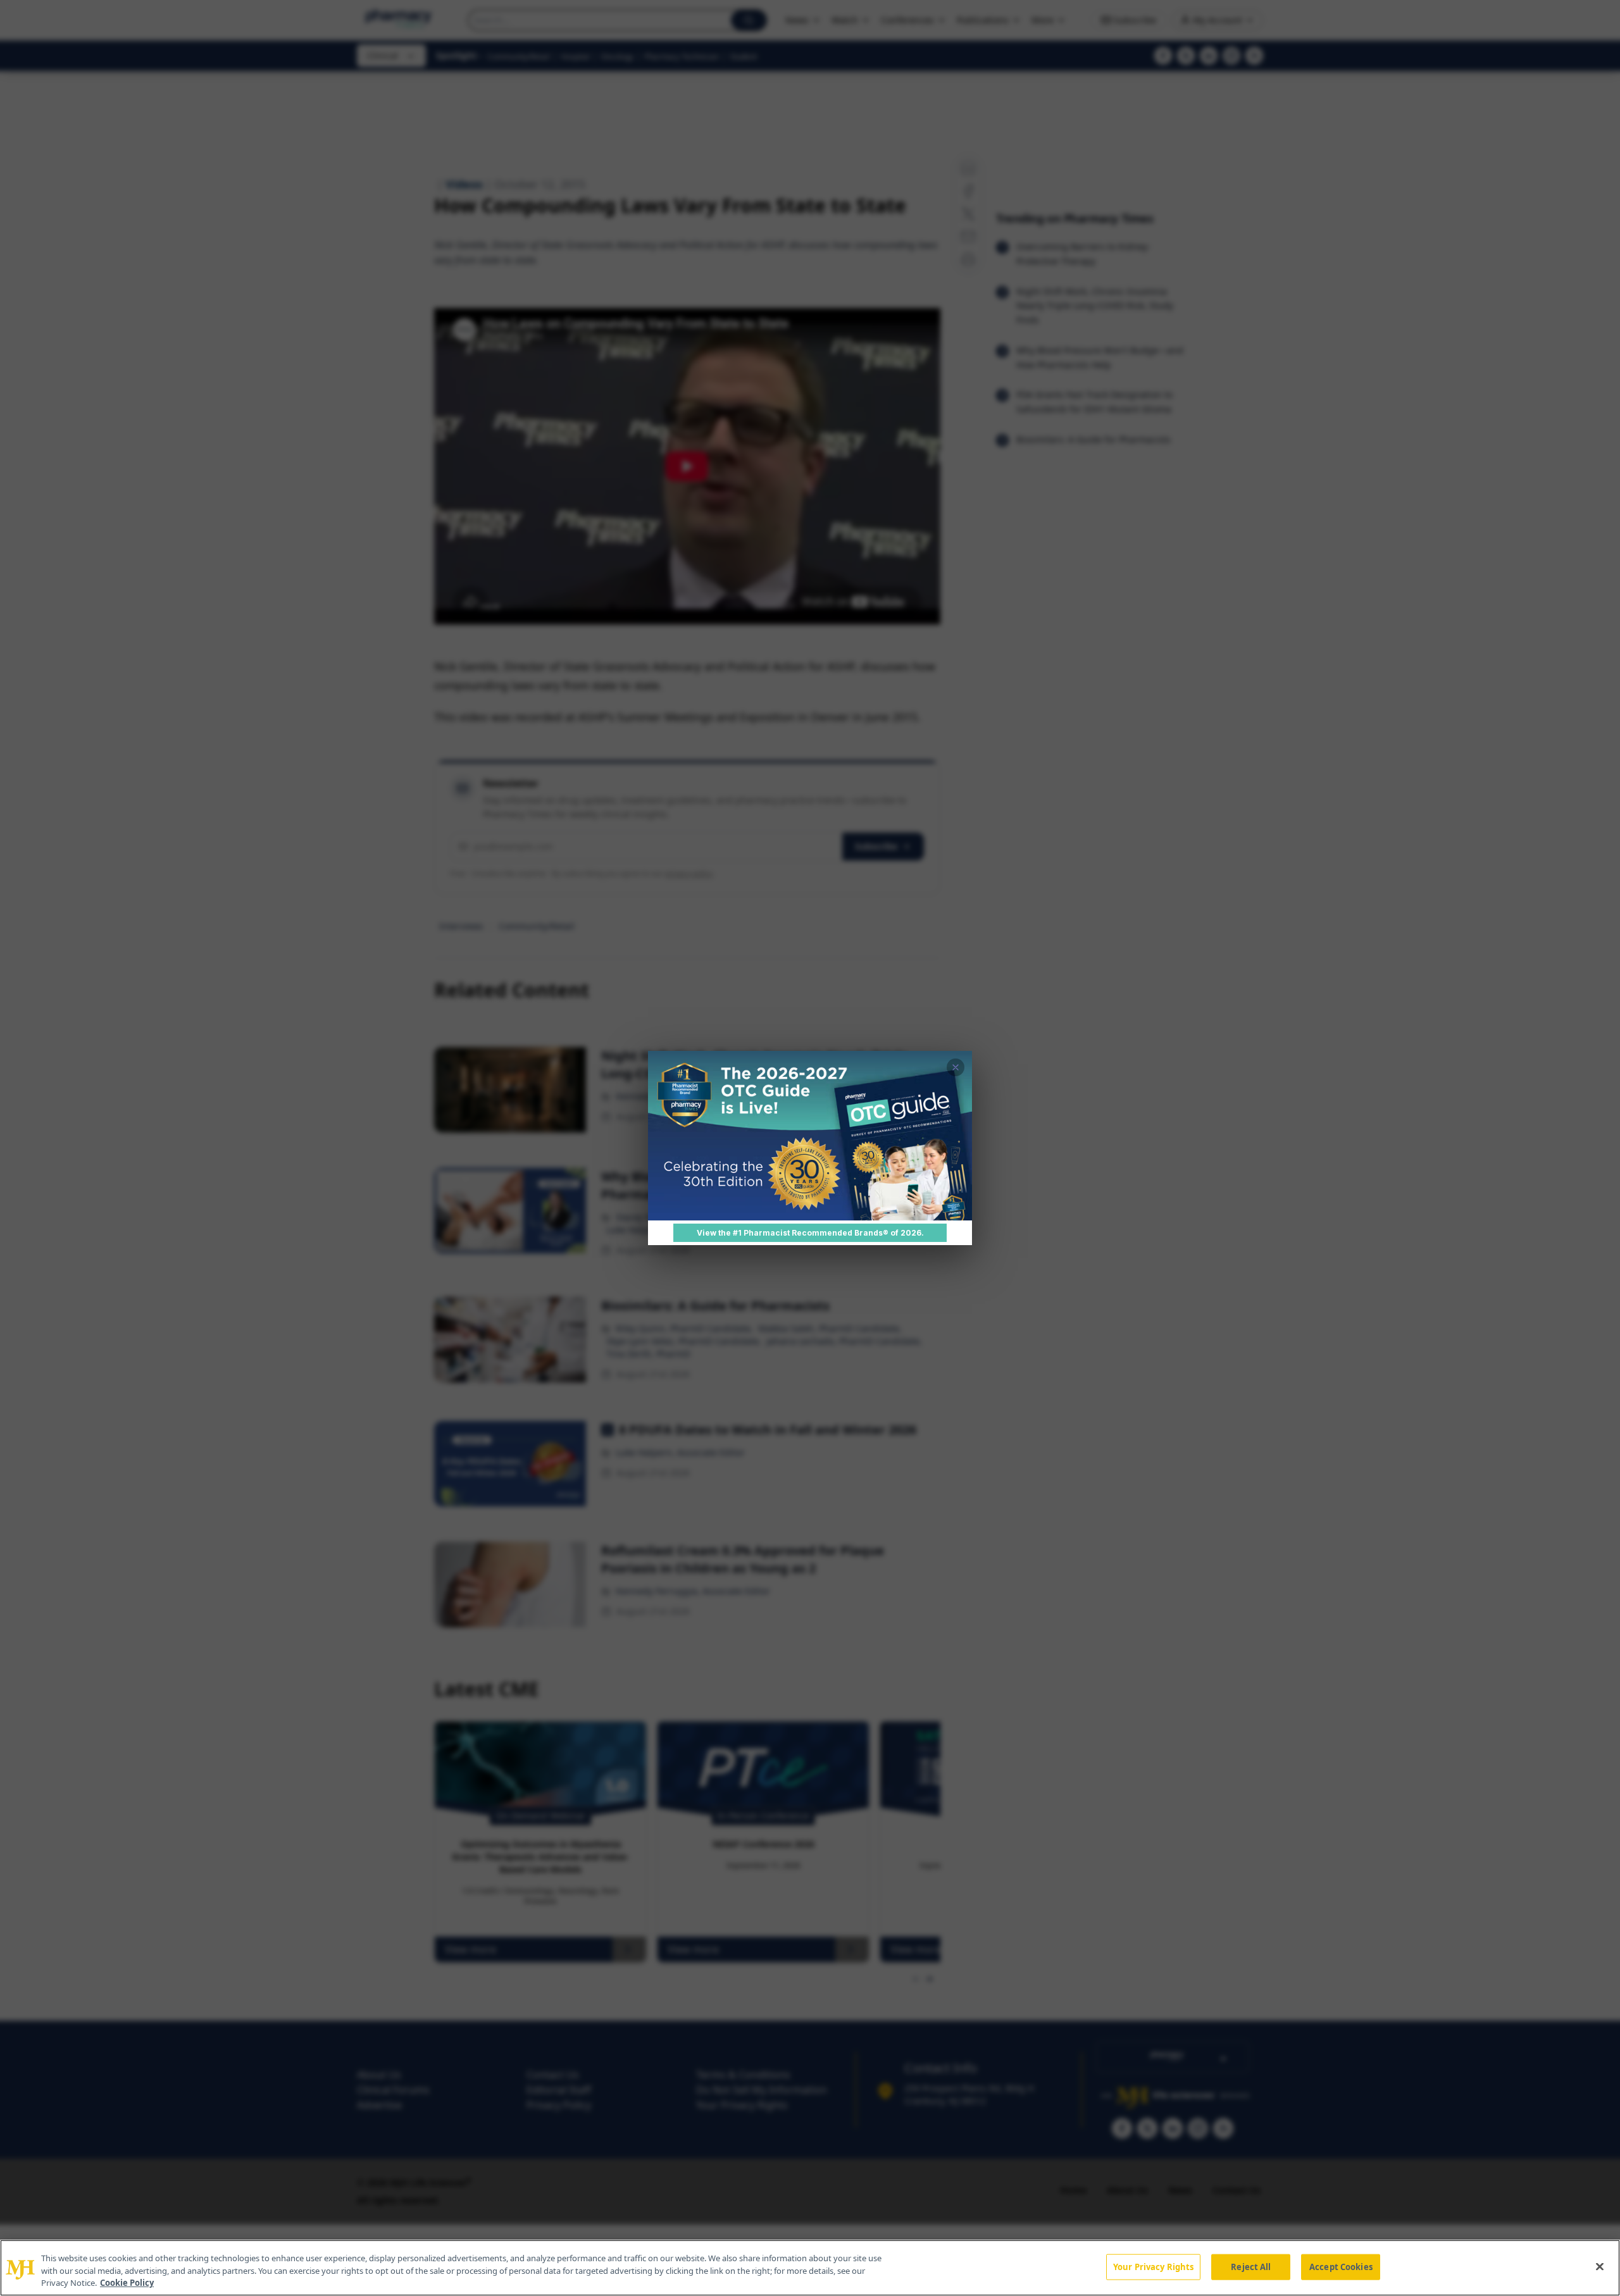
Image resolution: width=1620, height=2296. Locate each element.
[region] (810, 2268)
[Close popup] (956, 1067)
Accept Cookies (1341, 2266)
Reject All (1251, 2266)
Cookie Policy (127, 2283)
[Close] (1600, 2266)
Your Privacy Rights (1153, 2266)
